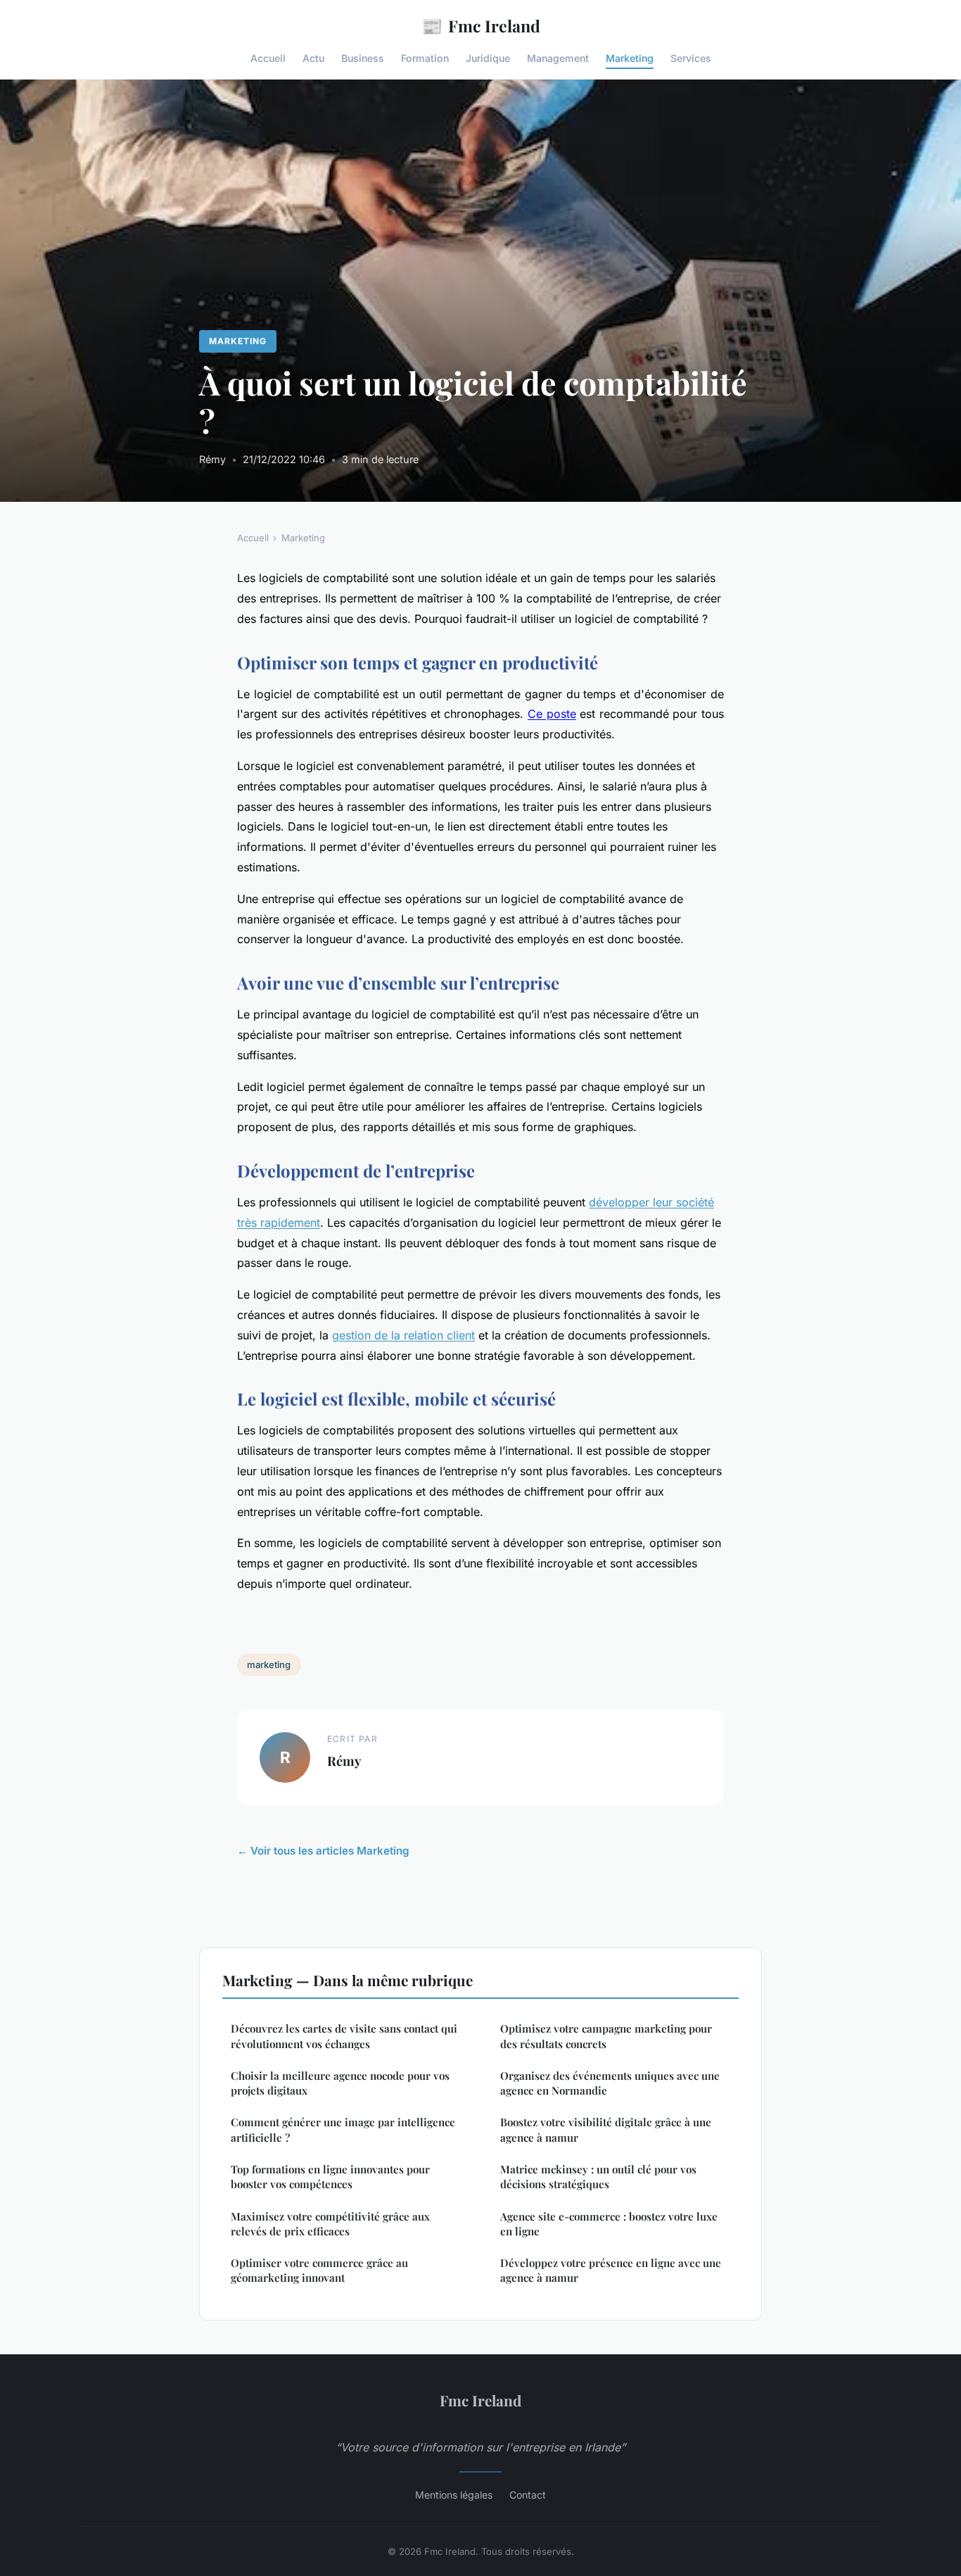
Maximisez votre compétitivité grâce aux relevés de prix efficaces (330, 2224)
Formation (425, 58)
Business (363, 58)
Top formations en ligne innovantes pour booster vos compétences (330, 2177)
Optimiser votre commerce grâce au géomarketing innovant (319, 2270)
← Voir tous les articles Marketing (323, 1851)
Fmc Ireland (481, 25)
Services (691, 58)
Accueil (268, 58)
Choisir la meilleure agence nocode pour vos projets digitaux (340, 2083)
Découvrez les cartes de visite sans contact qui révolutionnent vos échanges (344, 2036)
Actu (313, 58)
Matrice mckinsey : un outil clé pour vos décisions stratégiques (598, 2177)
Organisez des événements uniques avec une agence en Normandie (610, 2083)
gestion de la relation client (403, 1335)
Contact (528, 2495)
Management (558, 58)
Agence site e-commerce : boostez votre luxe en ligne (609, 2224)
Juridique (488, 58)
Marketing (630, 58)
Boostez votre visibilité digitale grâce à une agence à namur (606, 2129)
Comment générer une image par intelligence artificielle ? (343, 2129)
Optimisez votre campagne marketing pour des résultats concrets (606, 2036)
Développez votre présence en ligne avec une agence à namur (611, 2270)
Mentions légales (454, 2495)
